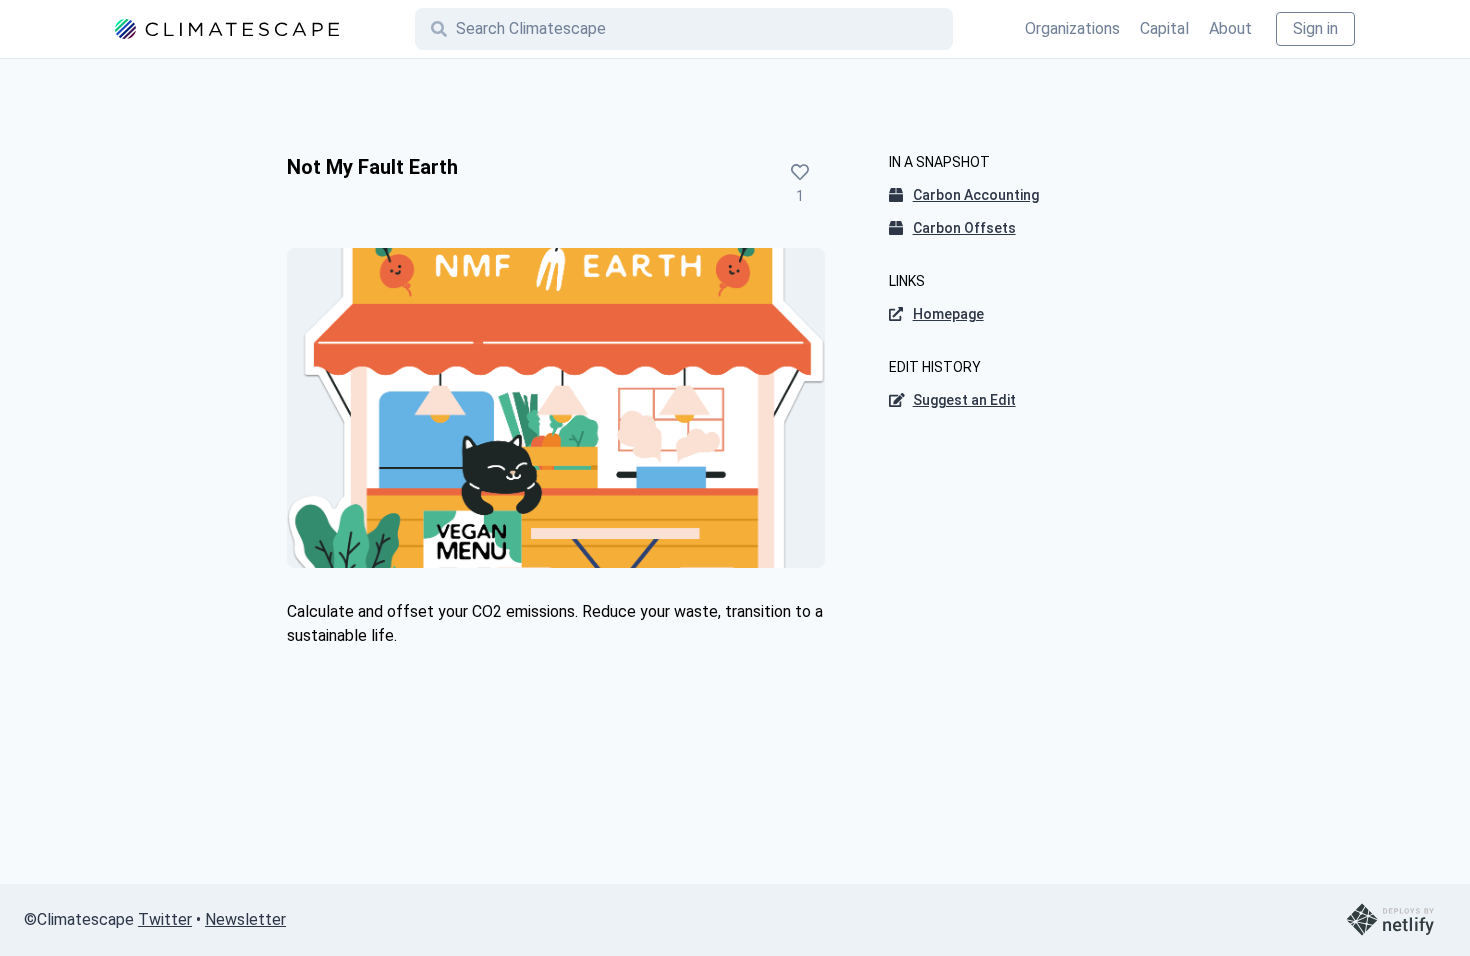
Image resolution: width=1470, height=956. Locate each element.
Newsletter (245, 919)
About (1230, 28)
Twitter (165, 919)
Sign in (1315, 28)
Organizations (1072, 28)
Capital (1164, 28)
